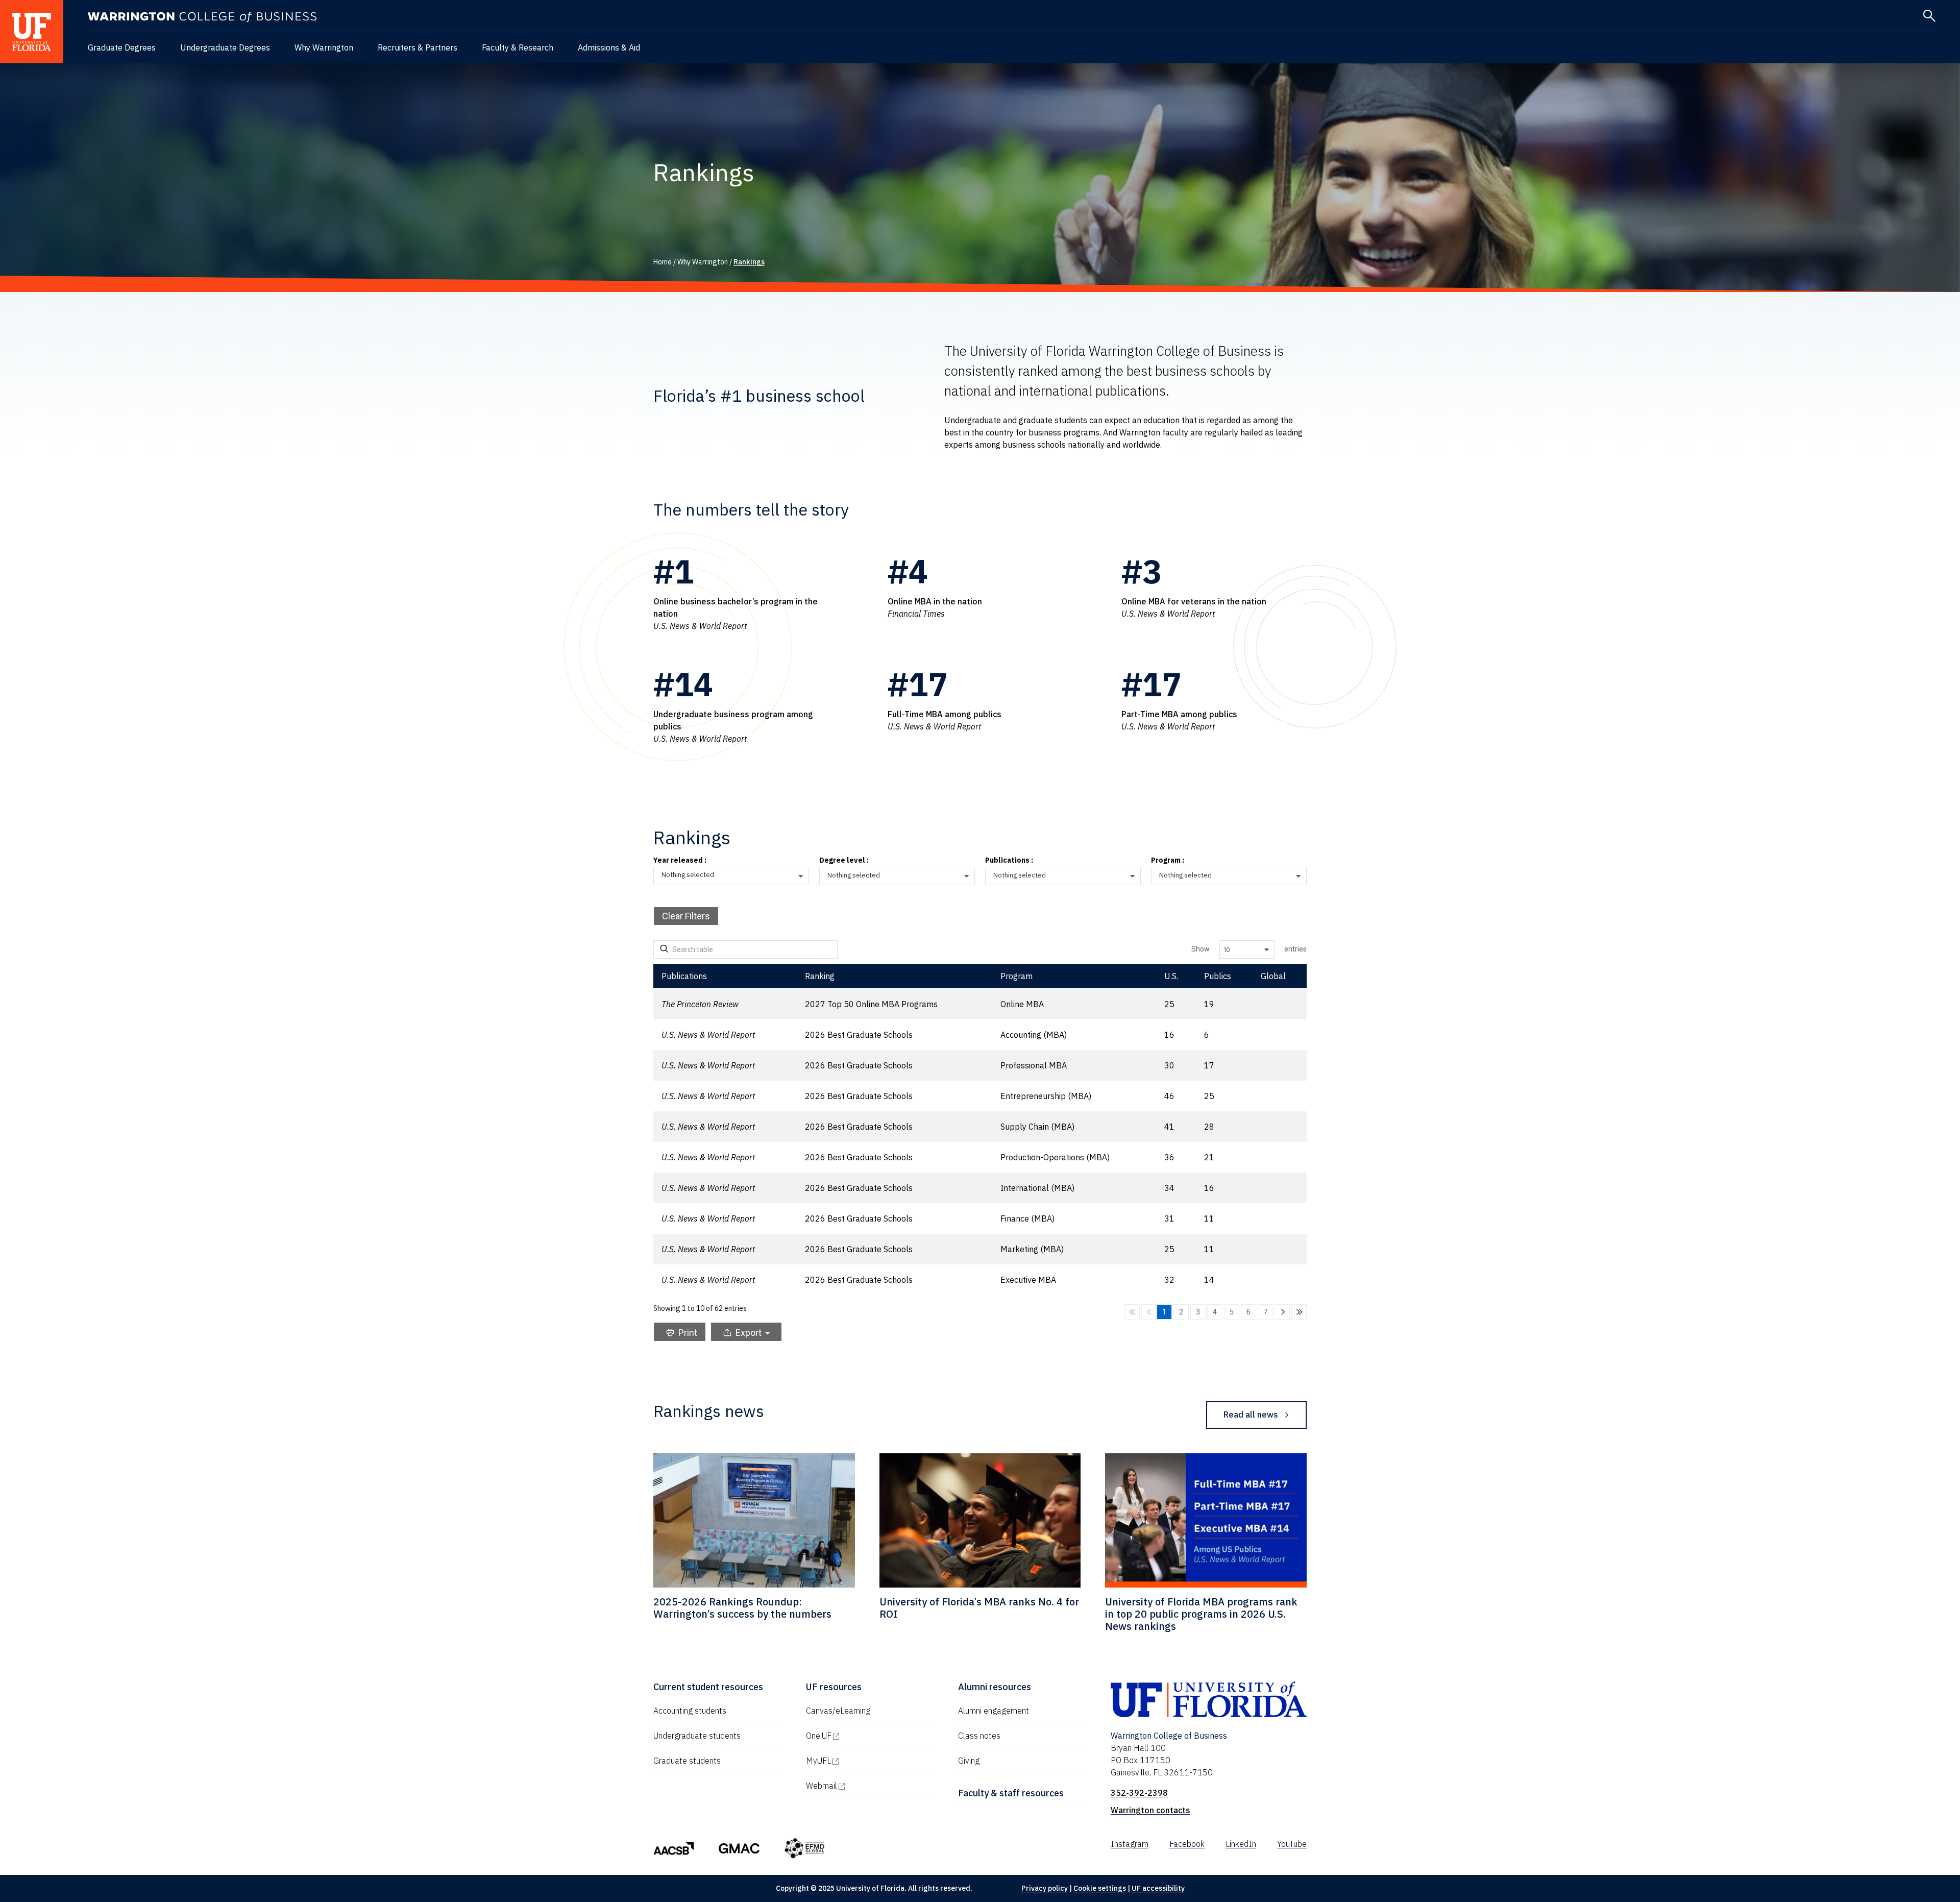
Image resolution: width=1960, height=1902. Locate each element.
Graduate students (687, 1761)
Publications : (1009, 861)
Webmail (865, 1786)
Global (1273, 976)
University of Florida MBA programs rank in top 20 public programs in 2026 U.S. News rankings (1201, 1614)
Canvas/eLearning (838, 1711)
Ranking (820, 976)
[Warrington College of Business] (202, 17)
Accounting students (690, 1711)
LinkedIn (1241, 1844)
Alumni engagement (994, 1711)
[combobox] (735, 876)
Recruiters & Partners (418, 47)
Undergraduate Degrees (225, 47)
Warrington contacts (1150, 1810)
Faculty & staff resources (1011, 1793)
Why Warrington (324, 47)
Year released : (680, 861)
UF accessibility (1158, 1888)
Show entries (1249, 949)
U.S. (1171, 976)
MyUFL (862, 1761)
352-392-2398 (1139, 1793)
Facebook (1187, 1844)
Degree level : (844, 861)
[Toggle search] (1929, 16)
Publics (1218, 976)
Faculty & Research (518, 47)
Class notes (979, 1736)
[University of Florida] (32, 32)
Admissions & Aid (609, 47)
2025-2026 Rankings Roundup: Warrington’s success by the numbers (742, 1608)
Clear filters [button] (686, 916)
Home (663, 262)
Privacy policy (1045, 1888)
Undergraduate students (697, 1736)
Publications (684, 976)
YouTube (1292, 1844)
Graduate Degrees (122, 47)
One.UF (862, 1736)
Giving (969, 1761)
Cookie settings (1100, 1888)
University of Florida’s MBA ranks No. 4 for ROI (979, 1608)
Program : (1168, 861)
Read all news (1251, 1415)
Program (1016, 976)
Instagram (1130, 1844)
